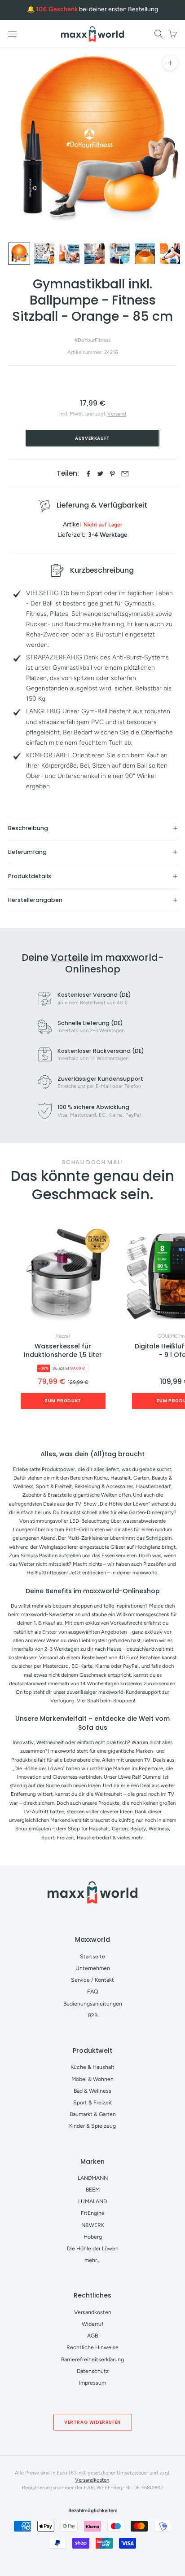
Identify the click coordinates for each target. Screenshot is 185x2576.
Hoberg (93, 2237)
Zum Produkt (63, 1401)
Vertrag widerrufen (92, 2422)
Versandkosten (93, 2312)
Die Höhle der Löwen (93, 2248)
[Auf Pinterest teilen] (112, 474)
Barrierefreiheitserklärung (92, 2359)
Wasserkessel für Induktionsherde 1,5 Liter (63, 1351)
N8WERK (93, 2225)
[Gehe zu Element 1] (19, 254)
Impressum (92, 2383)
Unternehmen (93, 1968)
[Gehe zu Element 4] (95, 254)
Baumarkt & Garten (93, 2114)
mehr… (92, 2260)
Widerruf (93, 2324)
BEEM (93, 2189)
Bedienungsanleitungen (93, 2004)
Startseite (92, 1956)
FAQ (93, 1991)
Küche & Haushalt (92, 2067)
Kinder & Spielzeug (92, 2126)
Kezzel (63, 1336)
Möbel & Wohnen (92, 2079)
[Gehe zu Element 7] (170, 254)
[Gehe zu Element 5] (120, 254)
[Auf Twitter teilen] (100, 474)
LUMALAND (92, 2201)
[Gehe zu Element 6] (145, 254)
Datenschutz (93, 2371)
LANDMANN (93, 2178)
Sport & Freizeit (93, 2102)
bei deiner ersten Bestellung (97, 9)
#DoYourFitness (92, 340)
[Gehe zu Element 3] (69, 254)
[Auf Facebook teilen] (88, 474)
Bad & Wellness (92, 2091)
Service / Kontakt (92, 1980)
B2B (93, 2015)
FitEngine (93, 2213)
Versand (117, 414)
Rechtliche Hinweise (92, 2347)
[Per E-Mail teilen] (125, 474)
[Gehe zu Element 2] (44, 254)
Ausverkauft (92, 438)
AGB (92, 2335)
